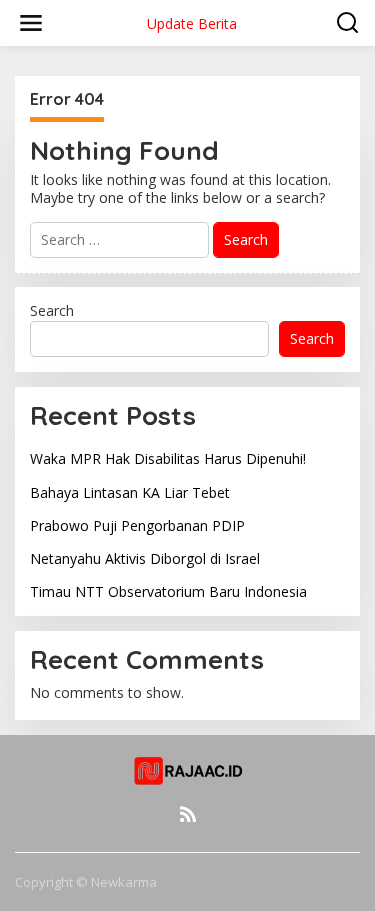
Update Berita (192, 23)
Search (52, 310)
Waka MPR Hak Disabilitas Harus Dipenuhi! (168, 458)
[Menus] (31, 23)
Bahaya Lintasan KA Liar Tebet (130, 492)
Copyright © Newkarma (86, 882)
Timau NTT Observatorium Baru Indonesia (168, 591)
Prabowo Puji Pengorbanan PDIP (137, 525)
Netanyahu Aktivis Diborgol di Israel (145, 558)
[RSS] (188, 814)
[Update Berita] (187, 771)
